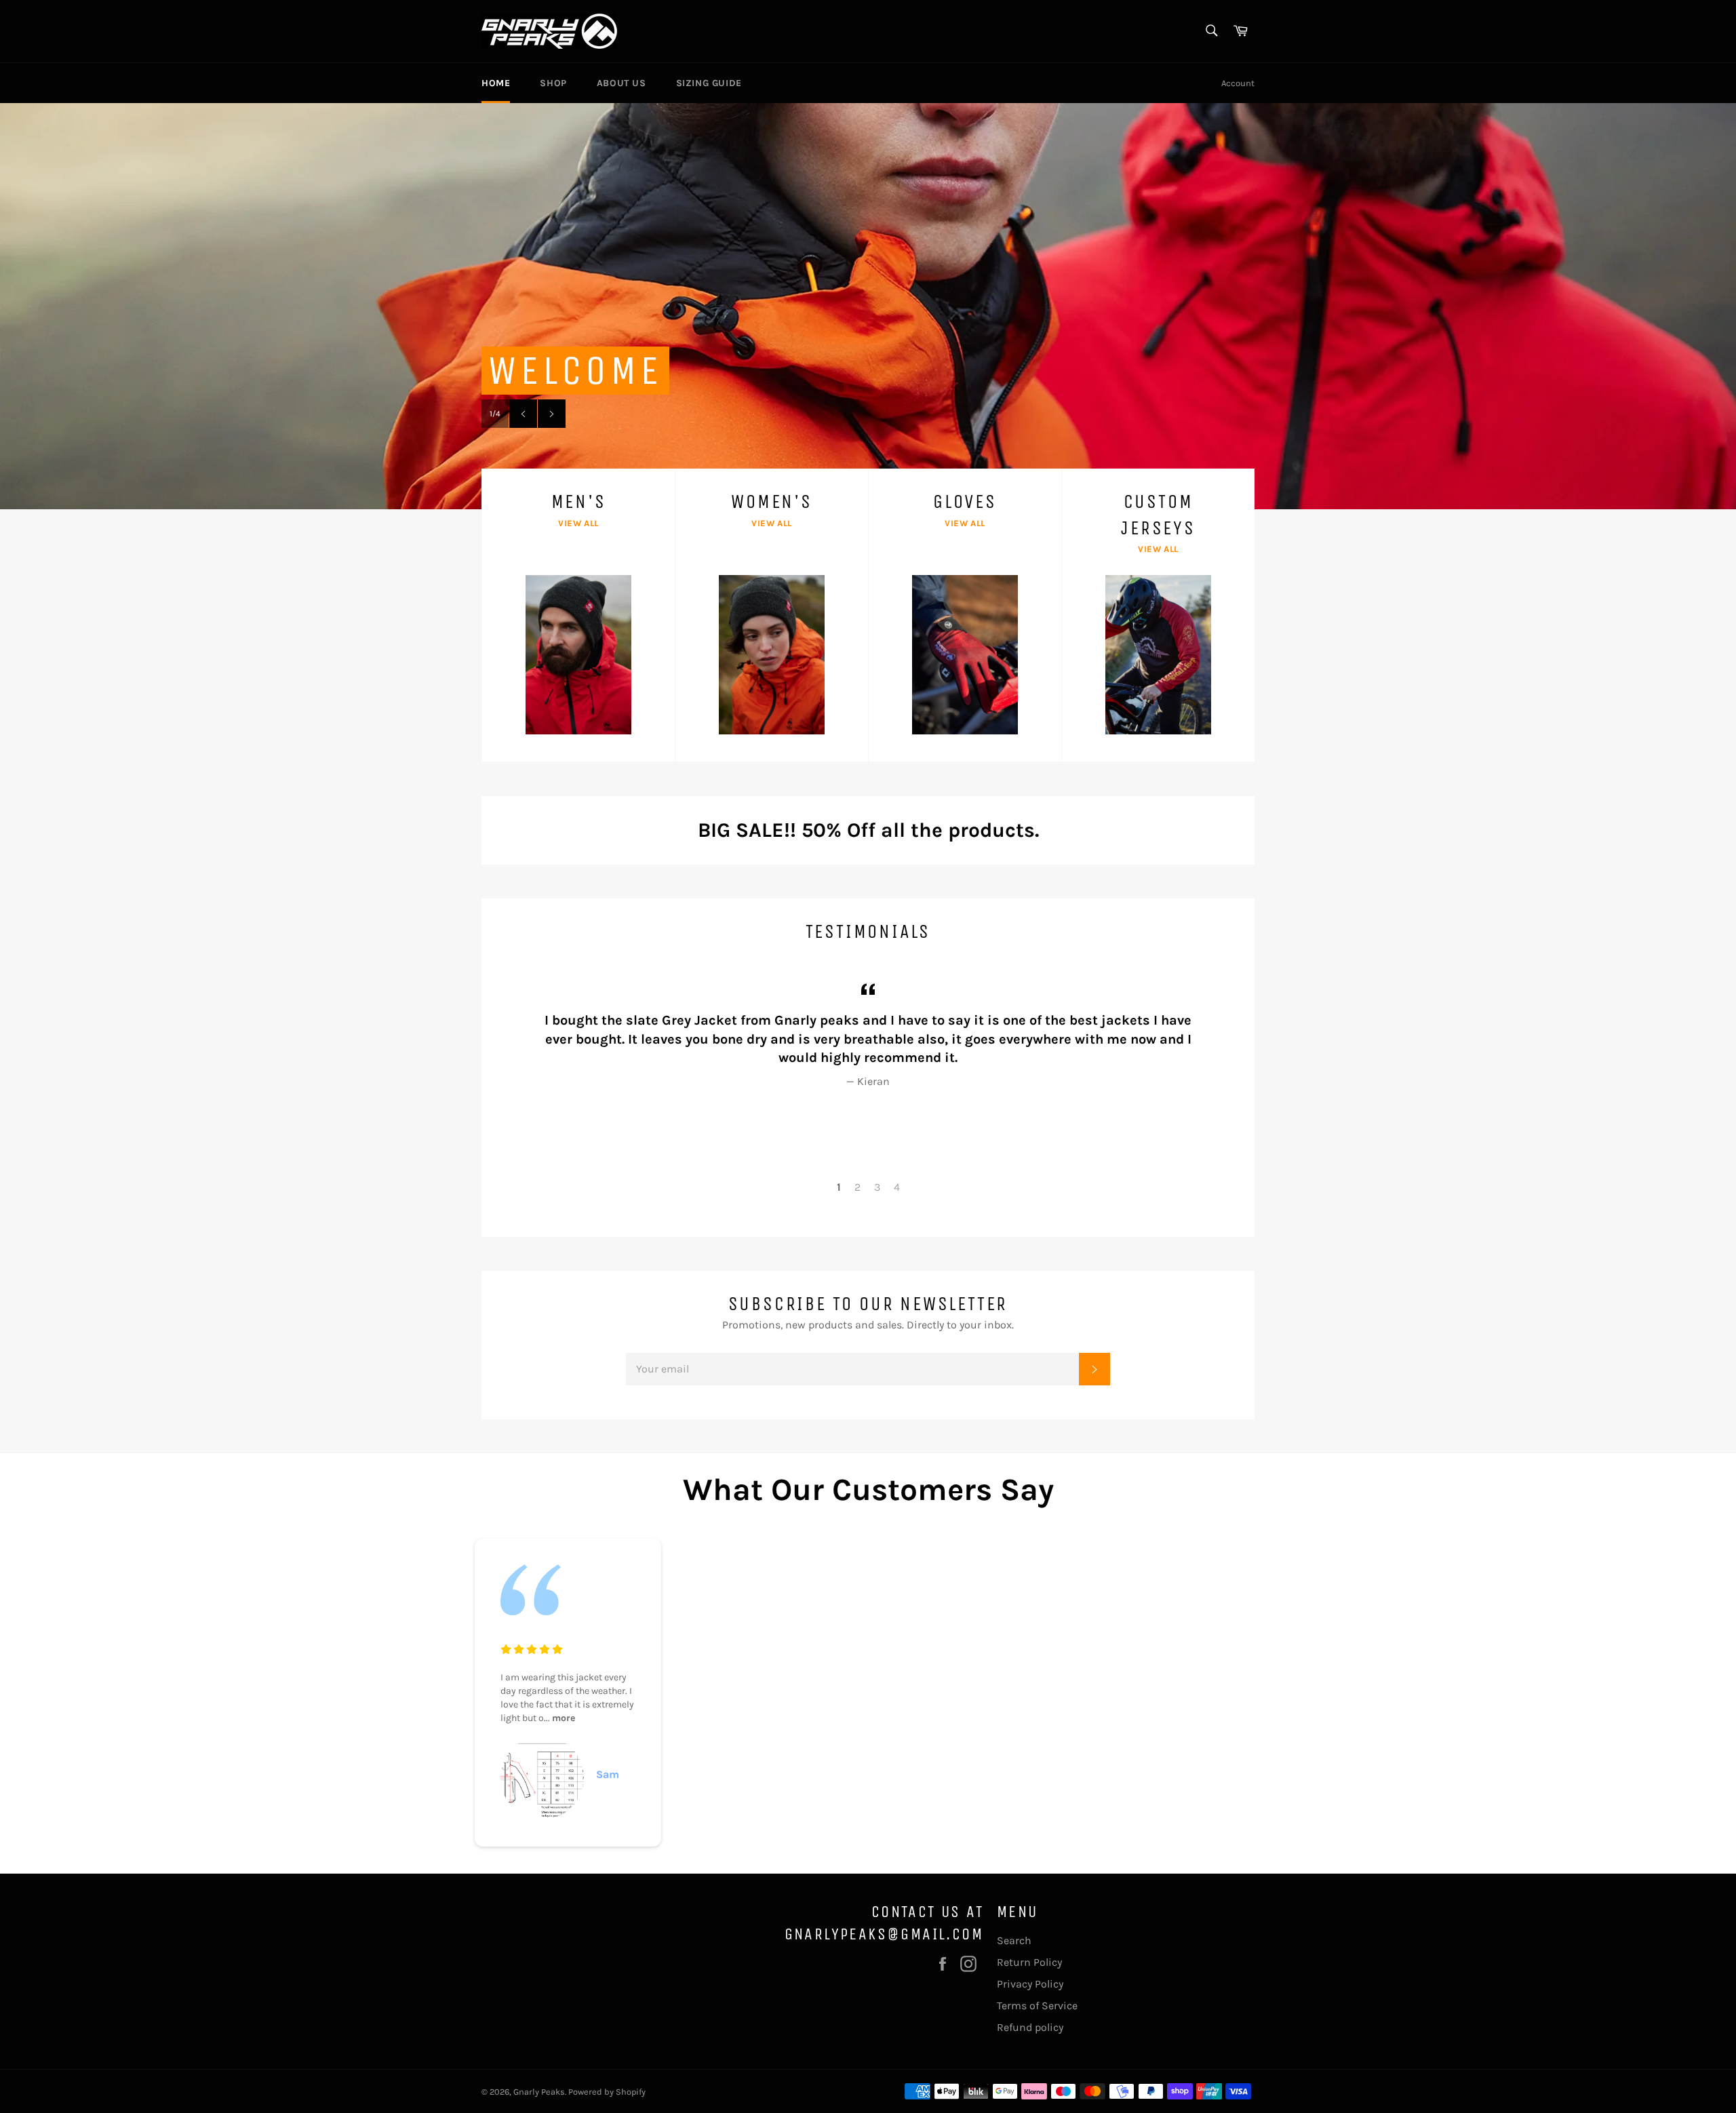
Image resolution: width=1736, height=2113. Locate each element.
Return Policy (1029, 1962)
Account (1238, 83)
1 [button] (839, 1187)
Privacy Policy (1030, 1984)
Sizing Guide (709, 83)
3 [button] (877, 1187)
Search (1014, 1940)
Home (496, 83)
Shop (553, 83)
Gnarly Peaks (539, 2092)
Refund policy (1030, 2027)
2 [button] (857, 1187)
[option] (868, 306)
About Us (622, 83)
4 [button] (897, 1187)
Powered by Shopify (607, 2092)
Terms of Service (1037, 2006)
